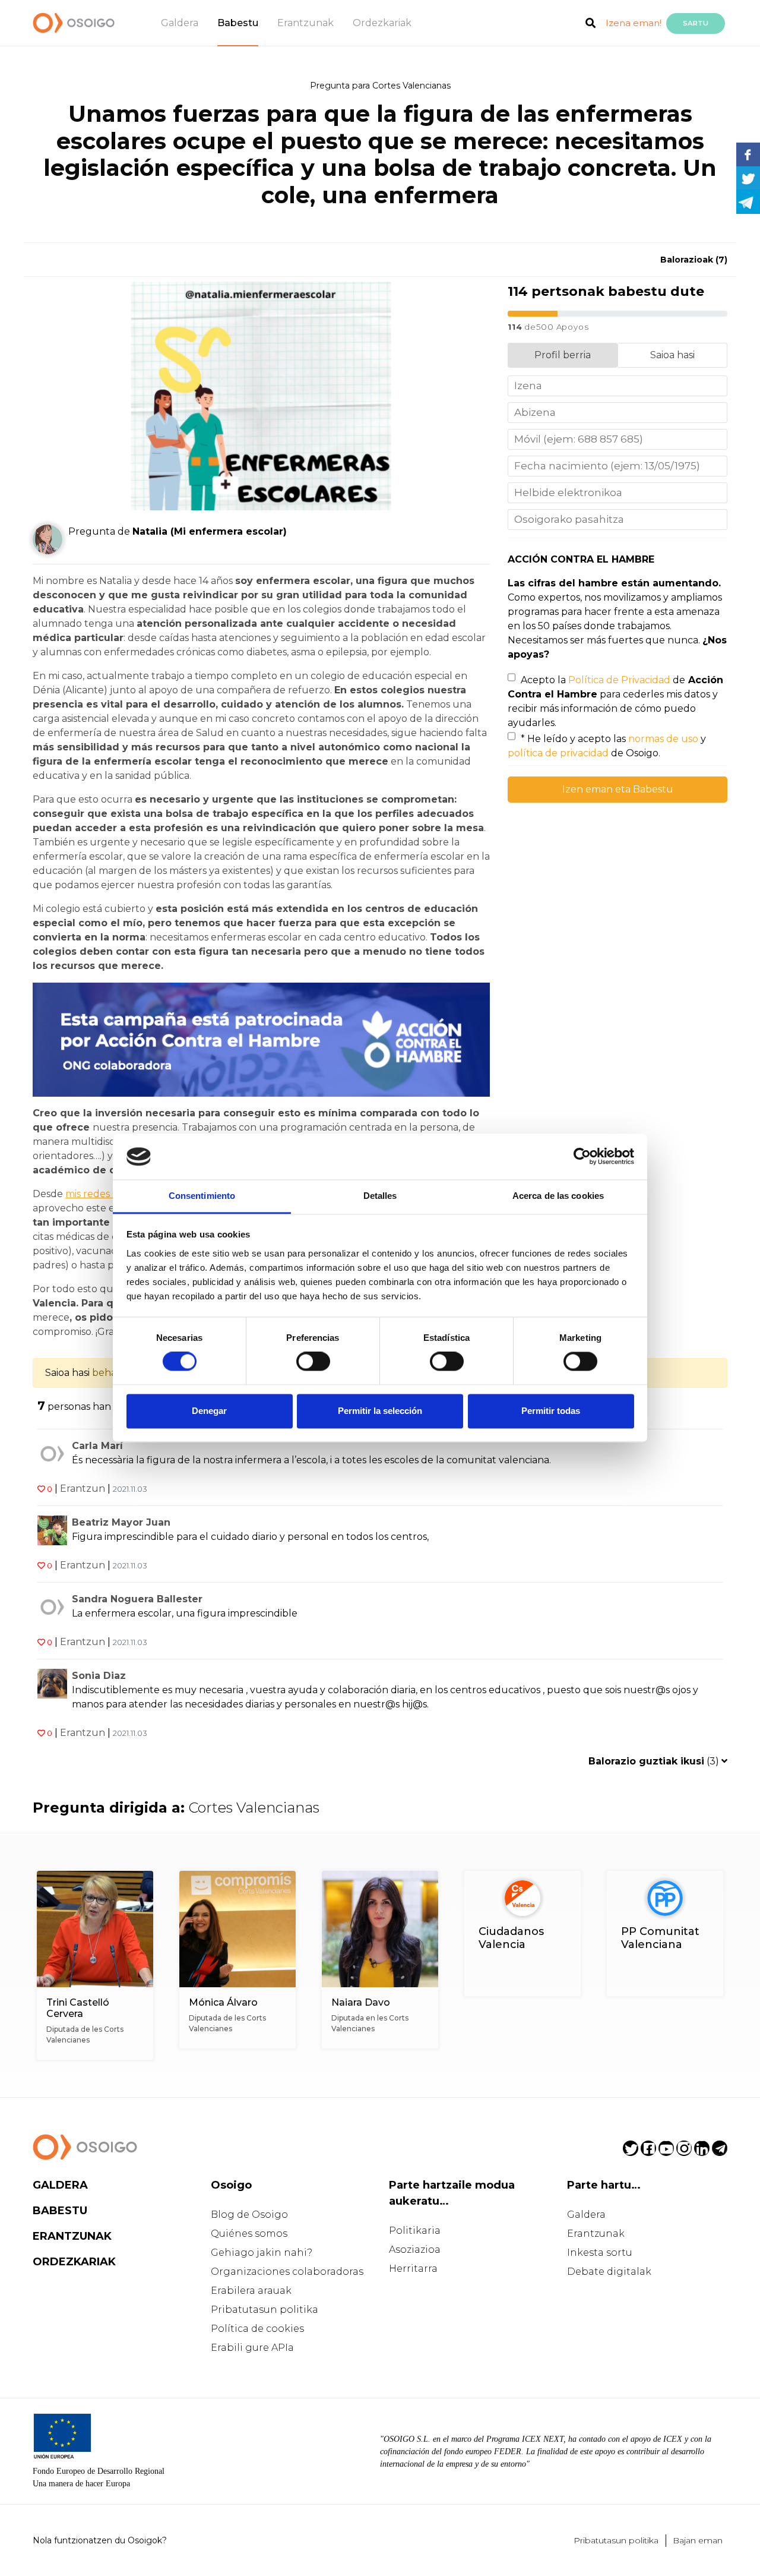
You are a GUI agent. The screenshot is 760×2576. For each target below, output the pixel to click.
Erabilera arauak (251, 2291)
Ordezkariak (382, 23)
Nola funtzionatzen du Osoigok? (100, 2540)
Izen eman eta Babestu (618, 789)
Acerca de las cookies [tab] (558, 1196)
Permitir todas (551, 1411)
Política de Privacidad (619, 680)
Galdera (180, 23)
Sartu (696, 23)
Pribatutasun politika (265, 2310)
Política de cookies (257, 2329)
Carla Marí (97, 1446)
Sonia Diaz (99, 1676)
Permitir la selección (380, 1411)
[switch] (313, 1362)
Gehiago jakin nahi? (262, 2253)
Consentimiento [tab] (202, 1196)
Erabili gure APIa (252, 2348)
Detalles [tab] (380, 1196)
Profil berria (563, 355)
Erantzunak (305, 23)
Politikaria (415, 2231)
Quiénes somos (249, 2234)
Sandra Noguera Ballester (137, 1599)
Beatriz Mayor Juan (121, 1522)
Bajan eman (698, 2540)
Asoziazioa (415, 2250)
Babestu (238, 23)
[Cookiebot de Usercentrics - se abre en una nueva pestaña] (582, 1157)
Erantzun (83, 1489)
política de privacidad (558, 753)
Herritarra (413, 2269)
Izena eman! (634, 23)
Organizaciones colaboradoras (287, 2272)
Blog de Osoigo (249, 2214)
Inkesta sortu (600, 2253)
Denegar (209, 1411)
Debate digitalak (609, 2272)
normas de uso (663, 739)
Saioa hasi (672, 355)
